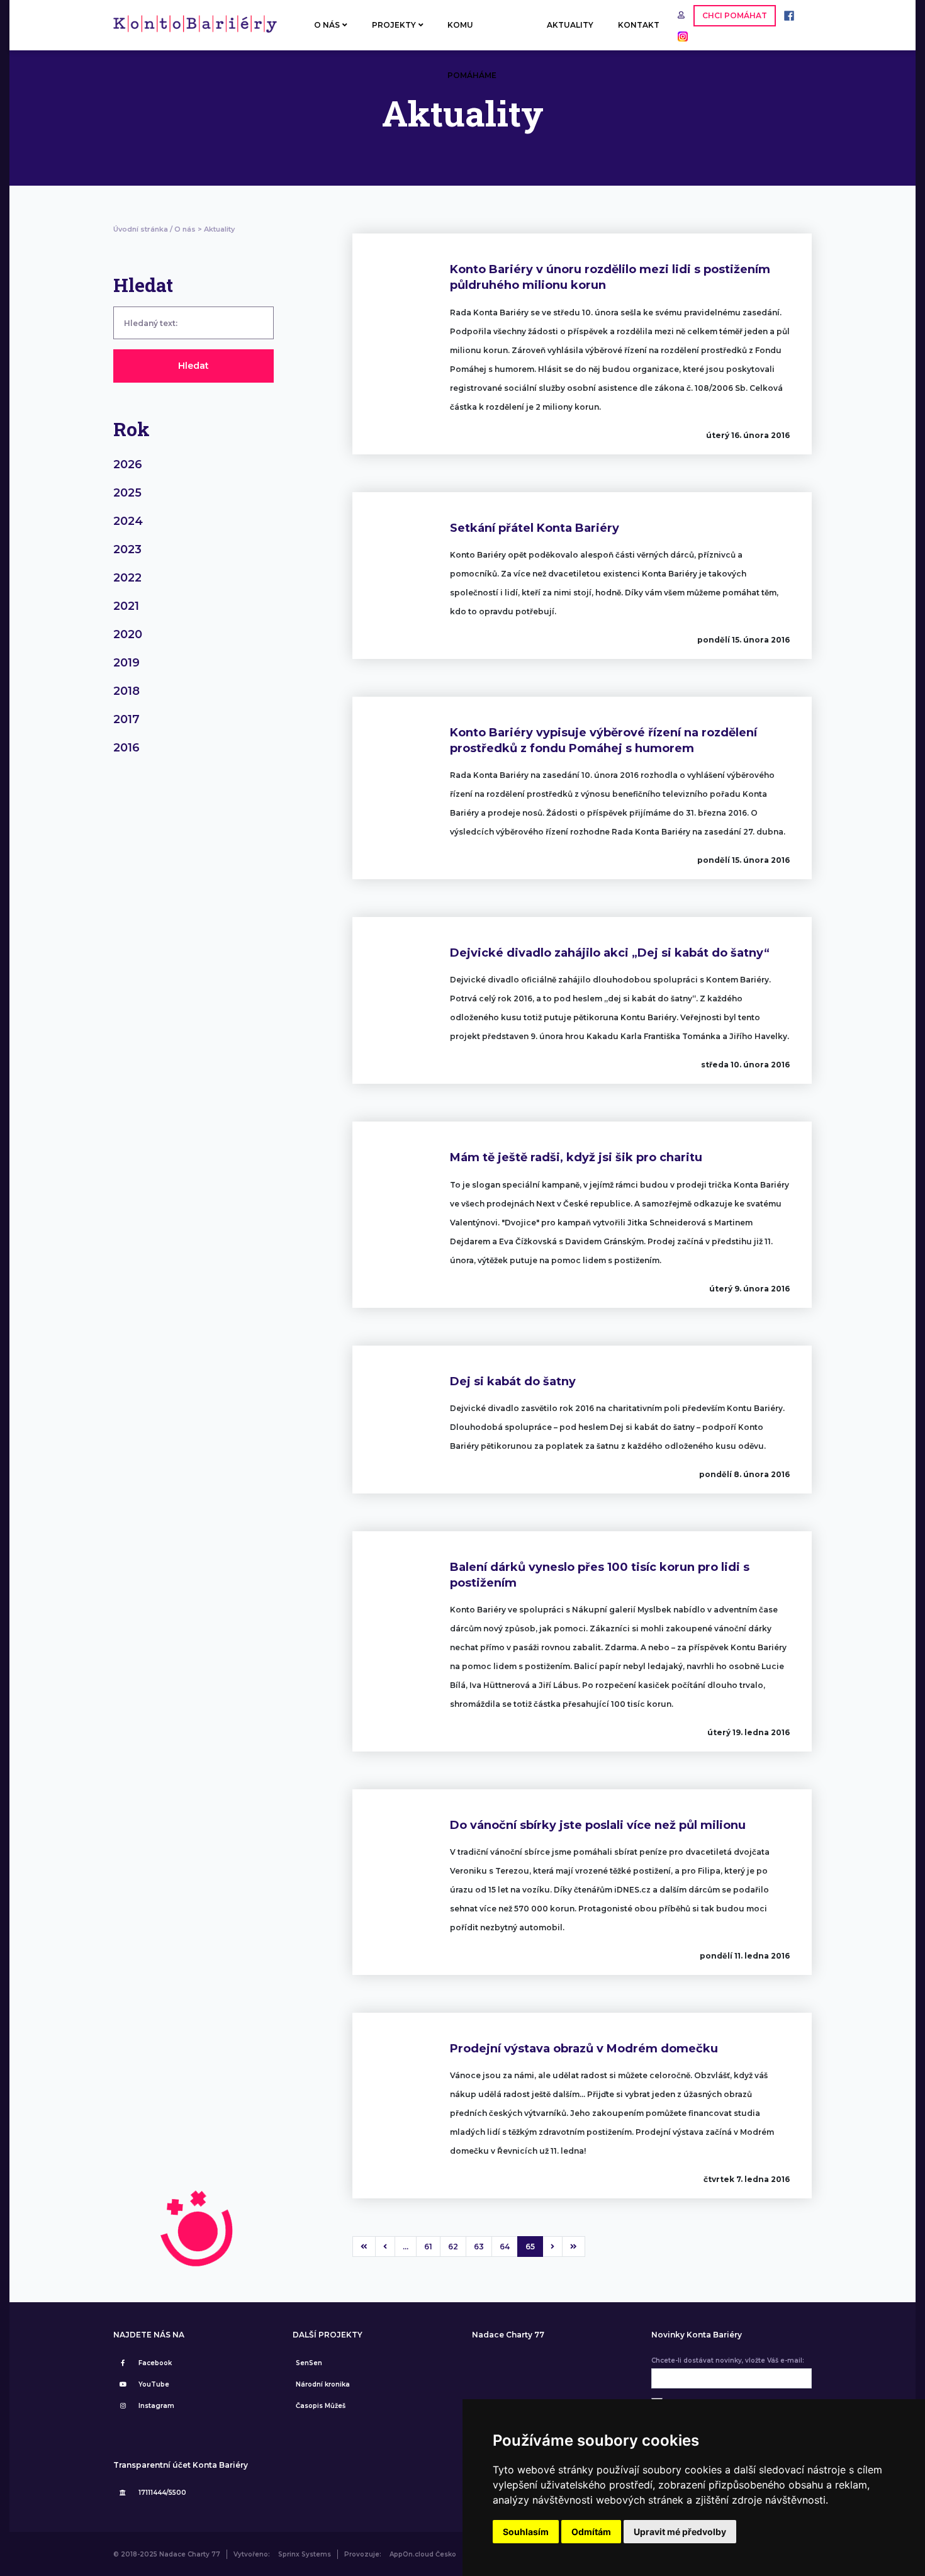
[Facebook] (786, 15)
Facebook (155, 2363)
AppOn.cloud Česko (423, 2554)
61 (428, 2247)
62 (453, 2247)
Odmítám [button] (591, 2532)
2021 (126, 606)
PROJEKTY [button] (394, 25)
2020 (128, 634)
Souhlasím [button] (526, 2532)
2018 (126, 691)
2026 (128, 464)
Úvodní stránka (141, 229)
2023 (127, 549)
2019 (126, 663)
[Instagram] (680, 36)
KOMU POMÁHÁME (472, 35)
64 (505, 2247)
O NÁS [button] (327, 25)
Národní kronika (323, 2384)
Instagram (156, 2406)
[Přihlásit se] (682, 15)
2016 (126, 748)
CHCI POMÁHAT (735, 15)
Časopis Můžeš (321, 2406)
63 (479, 2247)
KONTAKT (639, 25)
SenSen (309, 2363)
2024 (128, 521)
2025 (127, 493)
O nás (185, 229)
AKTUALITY (570, 25)
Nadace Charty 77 (508, 2335)
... (406, 2247)
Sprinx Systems (305, 2554)
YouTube (154, 2384)
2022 (127, 578)
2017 (126, 719)
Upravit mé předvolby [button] (680, 2532)
